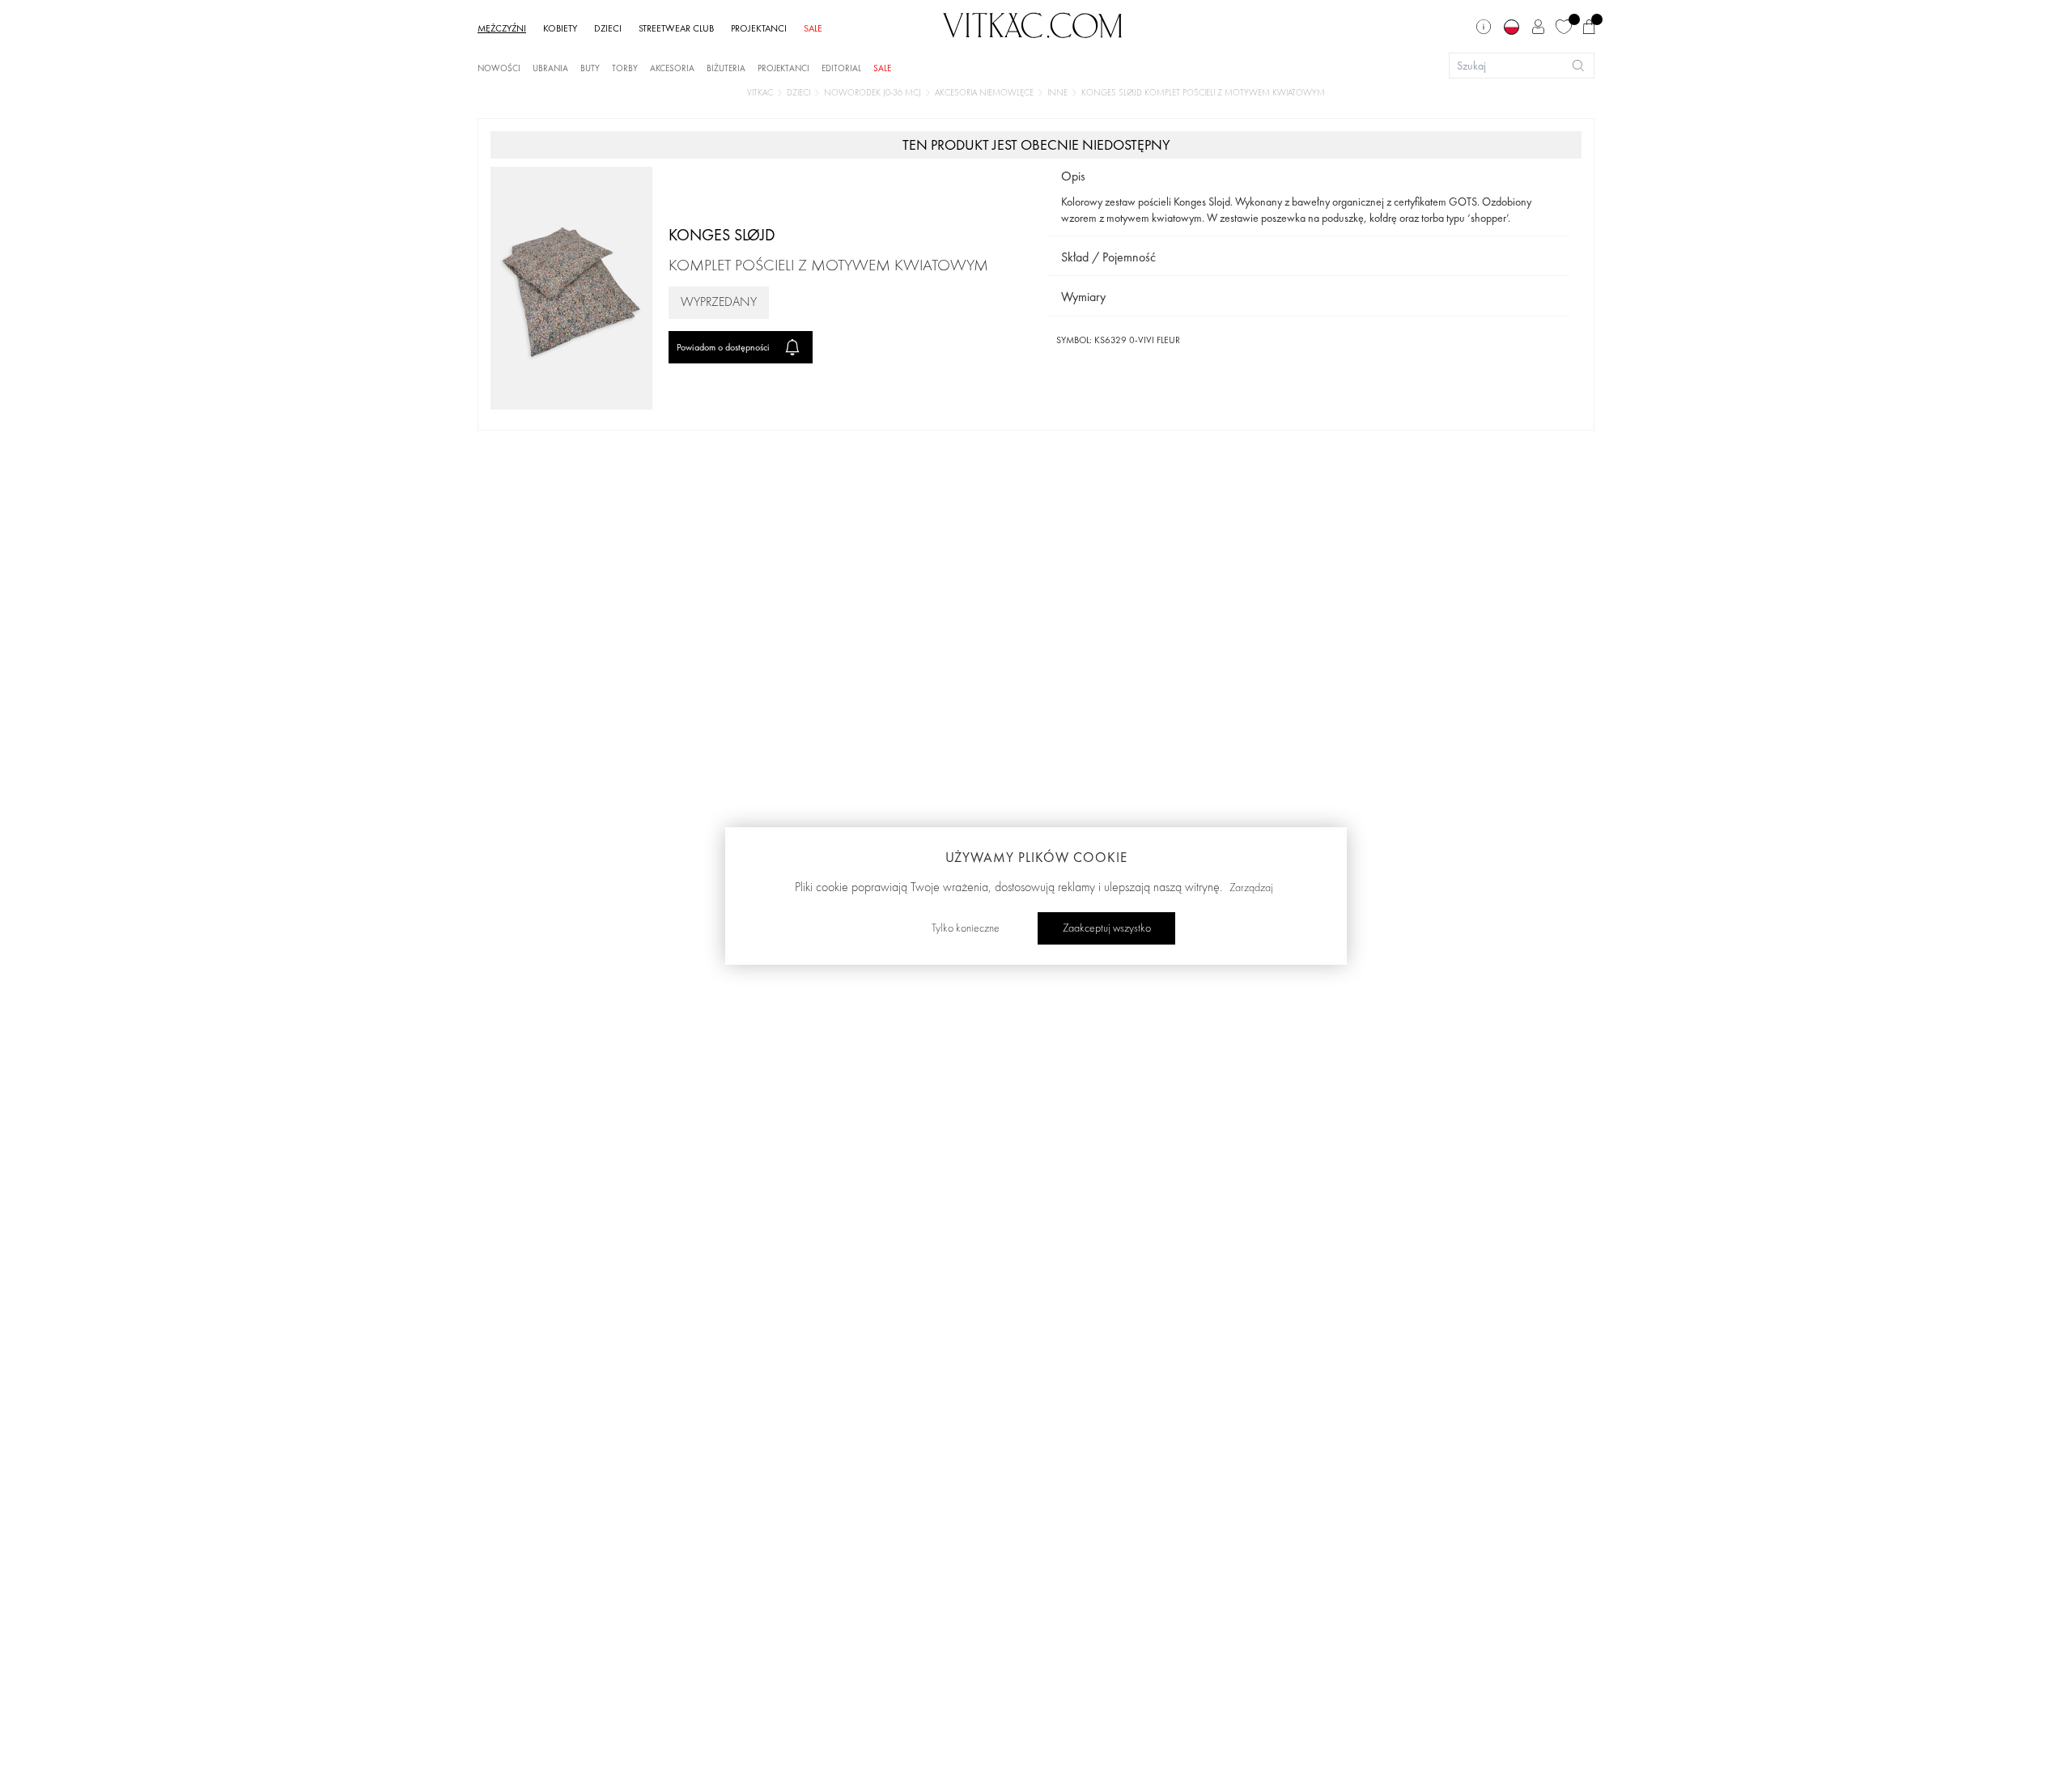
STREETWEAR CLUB (676, 28)
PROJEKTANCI (759, 28)
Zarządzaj (1251, 888)
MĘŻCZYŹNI (502, 28)
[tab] (1309, 177)
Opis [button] (1073, 176)
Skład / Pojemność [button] (1108, 257)
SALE (813, 28)
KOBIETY (560, 28)
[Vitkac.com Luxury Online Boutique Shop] (1033, 23)
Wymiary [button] (1083, 297)
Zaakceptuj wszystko (1107, 928)
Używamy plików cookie (1036, 857)
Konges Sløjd (722, 235)
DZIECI (608, 28)
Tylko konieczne (966, 928)
